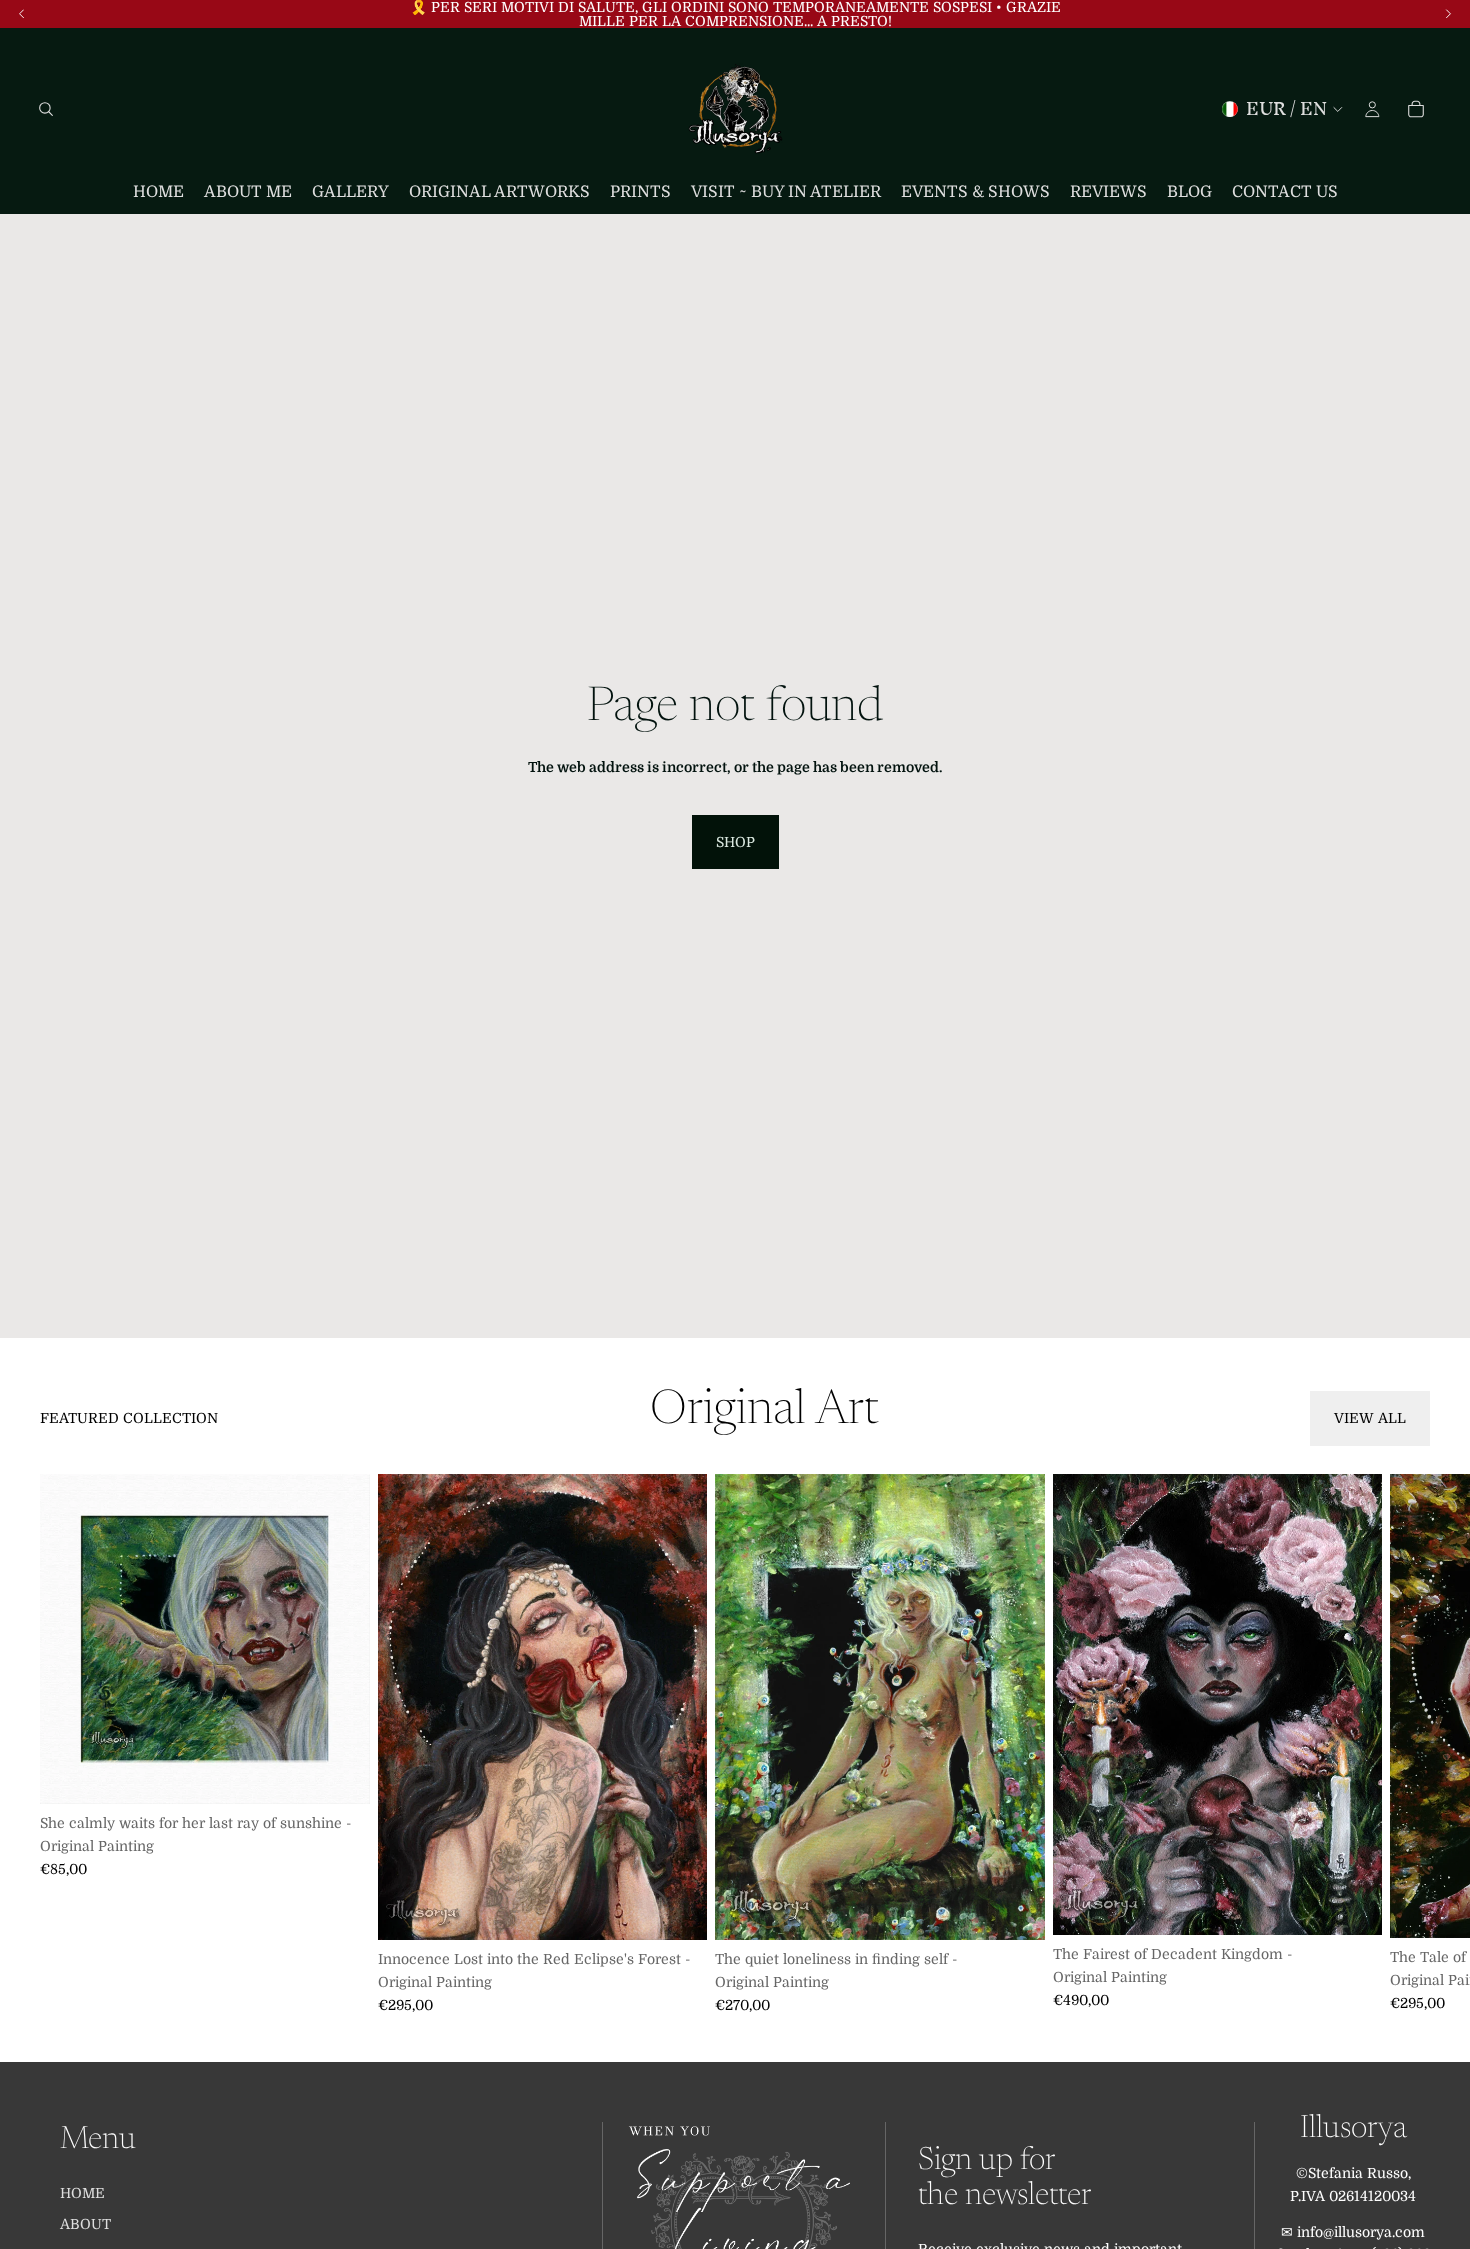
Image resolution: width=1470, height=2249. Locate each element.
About (85, 2224)
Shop (735, 842)
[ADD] (339, 1774)
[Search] (46, 109)
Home (82, 2193)
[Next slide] (1408, 1744)
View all (1370, 1418)
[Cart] (1416, 109)
